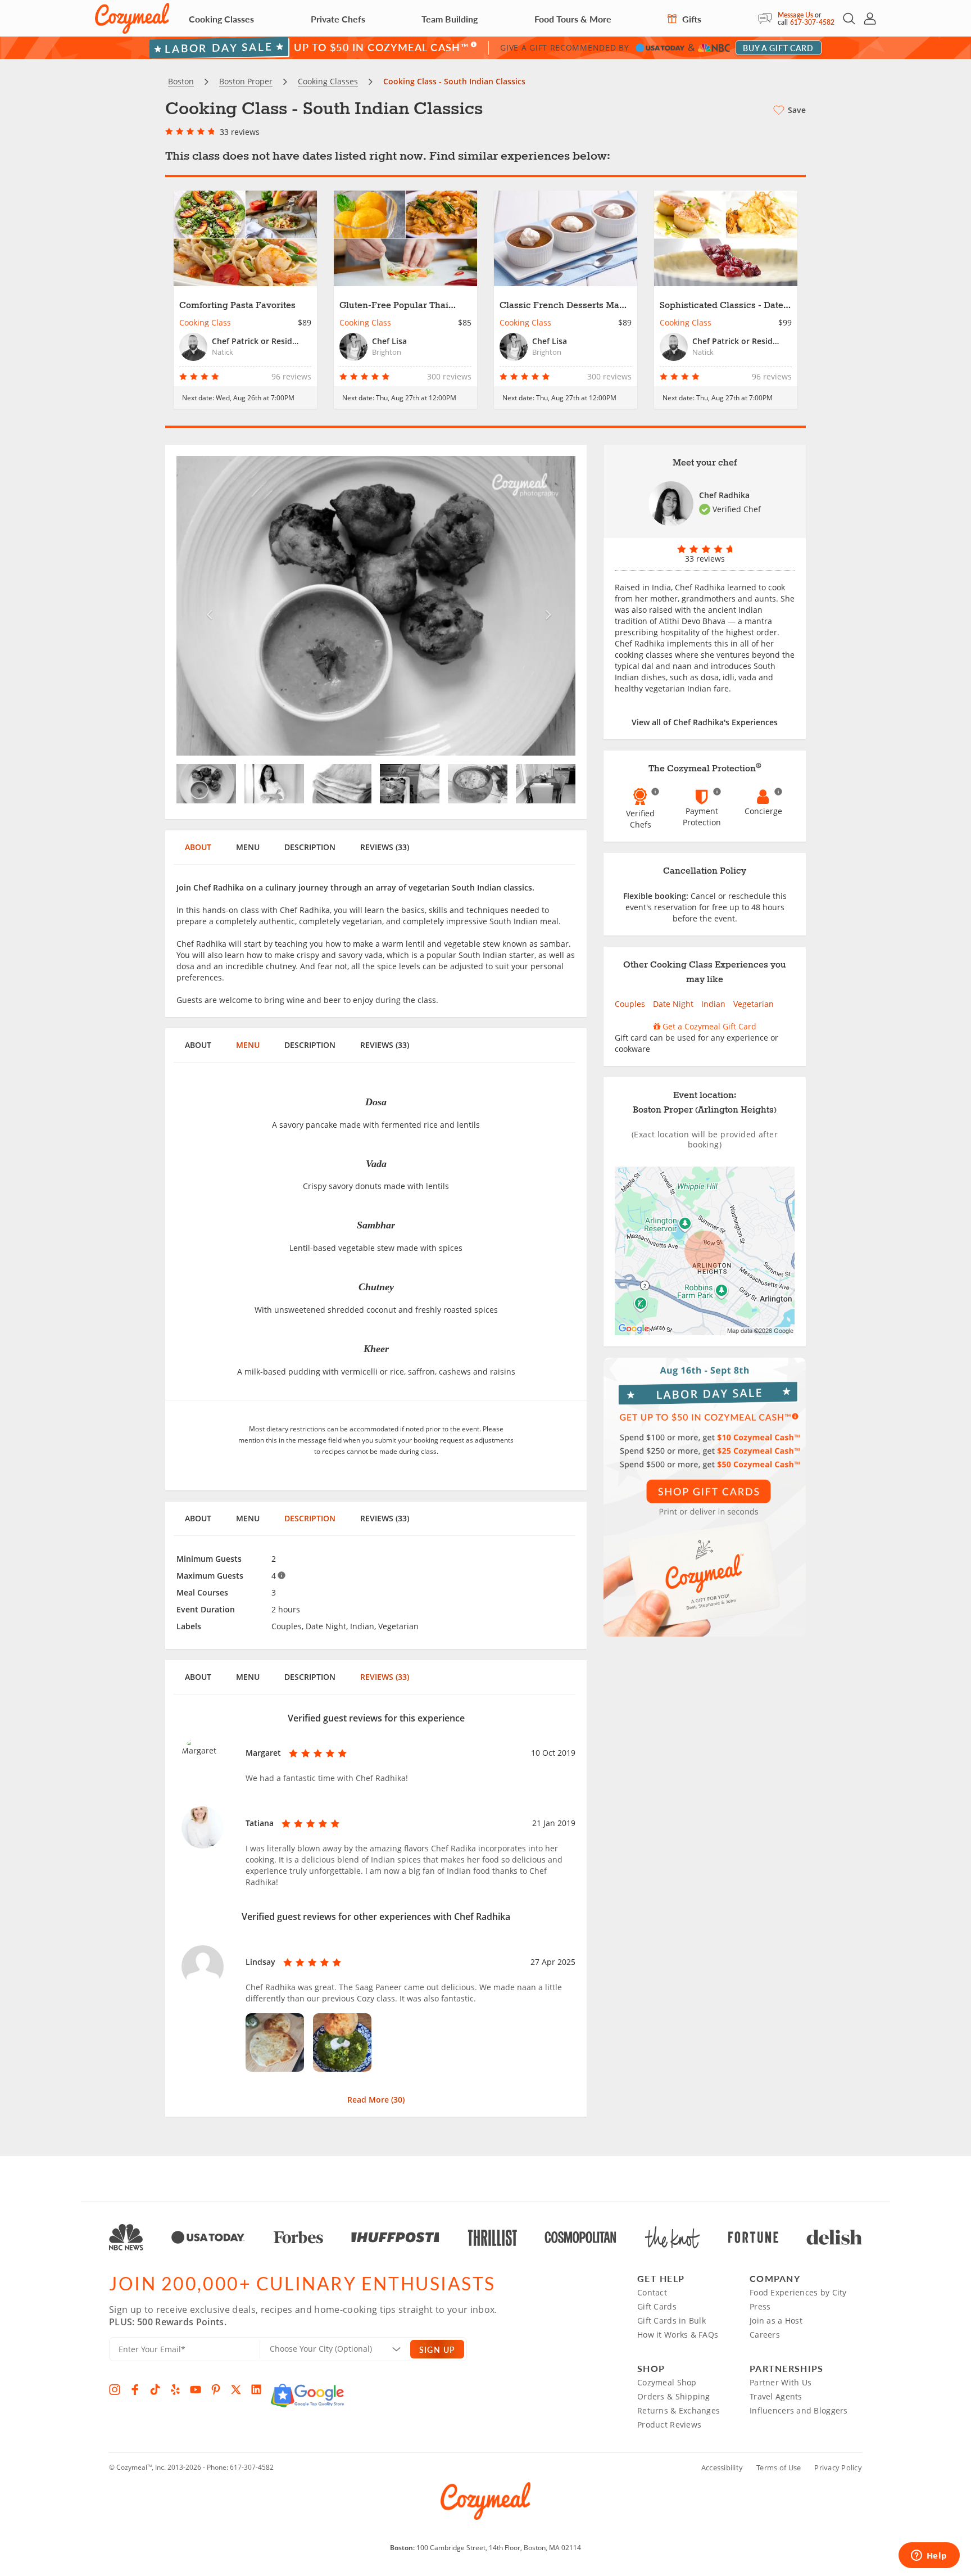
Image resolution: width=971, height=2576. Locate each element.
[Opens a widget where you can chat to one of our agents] (929, 2556)
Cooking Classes (221, 19)
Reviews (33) (385, 847)
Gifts (691, 19)
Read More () (376, 2100)
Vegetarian (754, 1004)
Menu (248, 847)
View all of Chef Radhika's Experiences (705, 722)
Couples (630, 1004)
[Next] (546, 606)
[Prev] (207, 606)
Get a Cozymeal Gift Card (708, 1026)
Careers (765, 2335)
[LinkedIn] (256, 2389)
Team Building (450, 19)
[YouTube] (196, 2389)
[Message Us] (768, 19)
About (198, 847)
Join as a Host (776, 2320)
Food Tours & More (573, 19)
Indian (713, 1004)
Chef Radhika (724, 495)
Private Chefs (338, 19)
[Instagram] (115, 2389)
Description (310, 847)
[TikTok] (155, 2389)
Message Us (795, 15)
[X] (236, 2389)
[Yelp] (175, 2389)
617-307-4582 (812, 22)
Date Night (673, 1004)
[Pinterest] (216, 2389)
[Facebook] (135, 2389)
